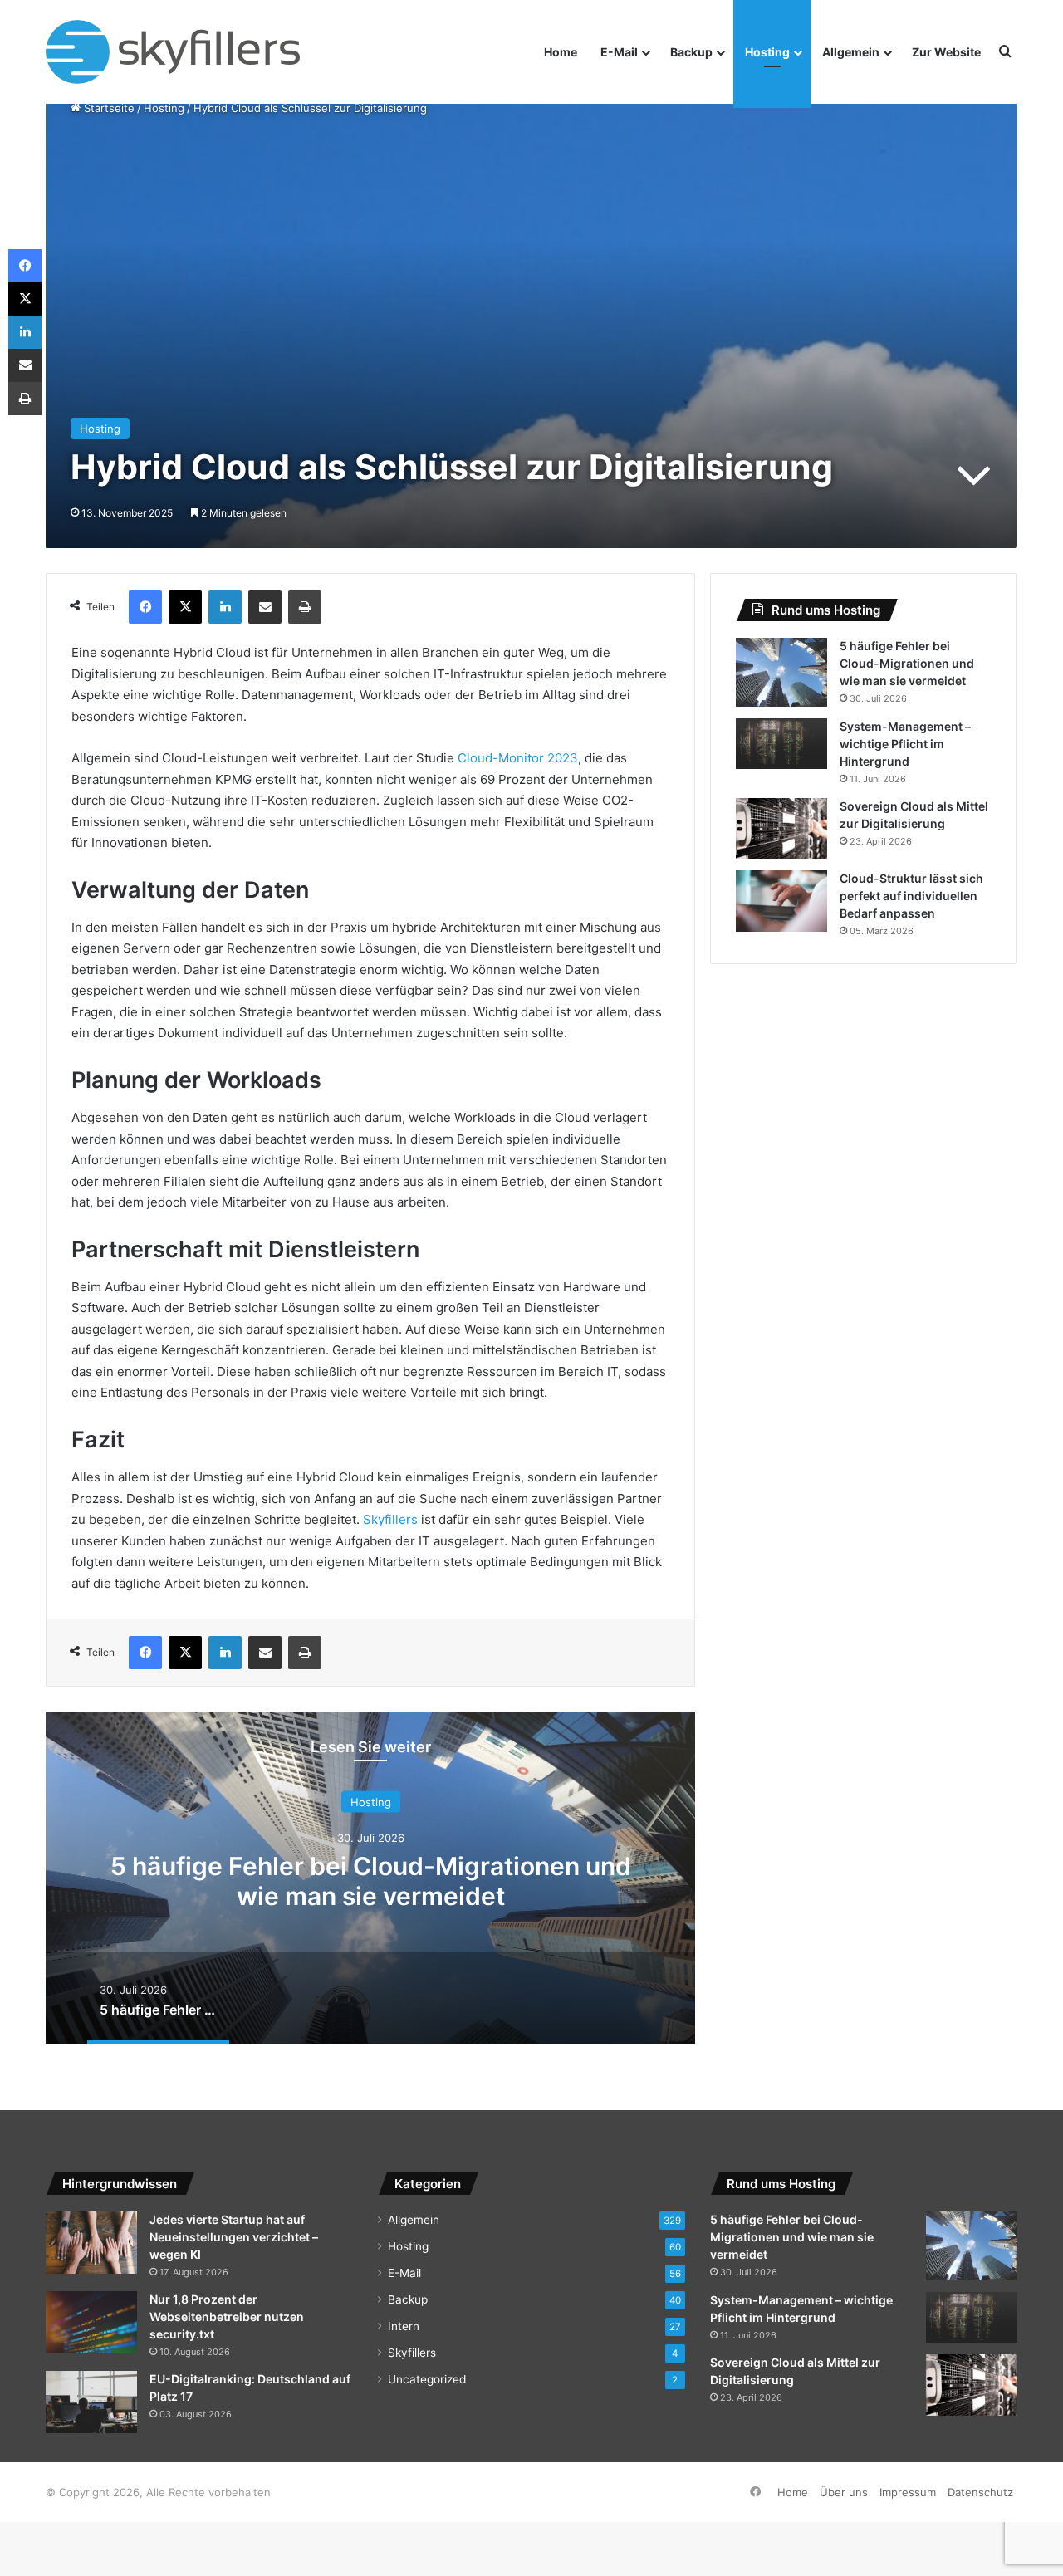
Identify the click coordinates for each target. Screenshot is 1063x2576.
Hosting (767, 52)
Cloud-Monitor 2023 (518, 758)
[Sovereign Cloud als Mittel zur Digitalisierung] (781, 829)
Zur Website (946, 52)
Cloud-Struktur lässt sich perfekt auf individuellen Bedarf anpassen (911, 896)
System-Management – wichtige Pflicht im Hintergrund (905, 744)
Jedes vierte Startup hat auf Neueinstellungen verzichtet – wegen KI (234, 2237)
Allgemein (851, 52)
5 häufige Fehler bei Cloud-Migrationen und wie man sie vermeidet (371, 1880)
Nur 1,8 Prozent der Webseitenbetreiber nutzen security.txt (227, 2316)
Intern (404, 2326)
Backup (691, 52)
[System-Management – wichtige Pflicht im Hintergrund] (781, 744)
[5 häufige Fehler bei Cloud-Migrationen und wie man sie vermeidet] (781, 672)
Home (561, 52)
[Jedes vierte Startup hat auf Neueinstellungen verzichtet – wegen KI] (91, 2243)
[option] (370, 1878)
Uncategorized (427, 2379)
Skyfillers (390, 1519)
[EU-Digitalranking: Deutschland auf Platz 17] (91, 2402)
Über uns (844, 2492)
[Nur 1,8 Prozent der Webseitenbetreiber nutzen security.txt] (91, 2322)
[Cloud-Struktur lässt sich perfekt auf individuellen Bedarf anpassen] (781, 901)
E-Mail (619, 52)
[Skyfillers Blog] (189, 52)
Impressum (908, 2492)
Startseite (108, 108)
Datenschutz (980, 2492)
